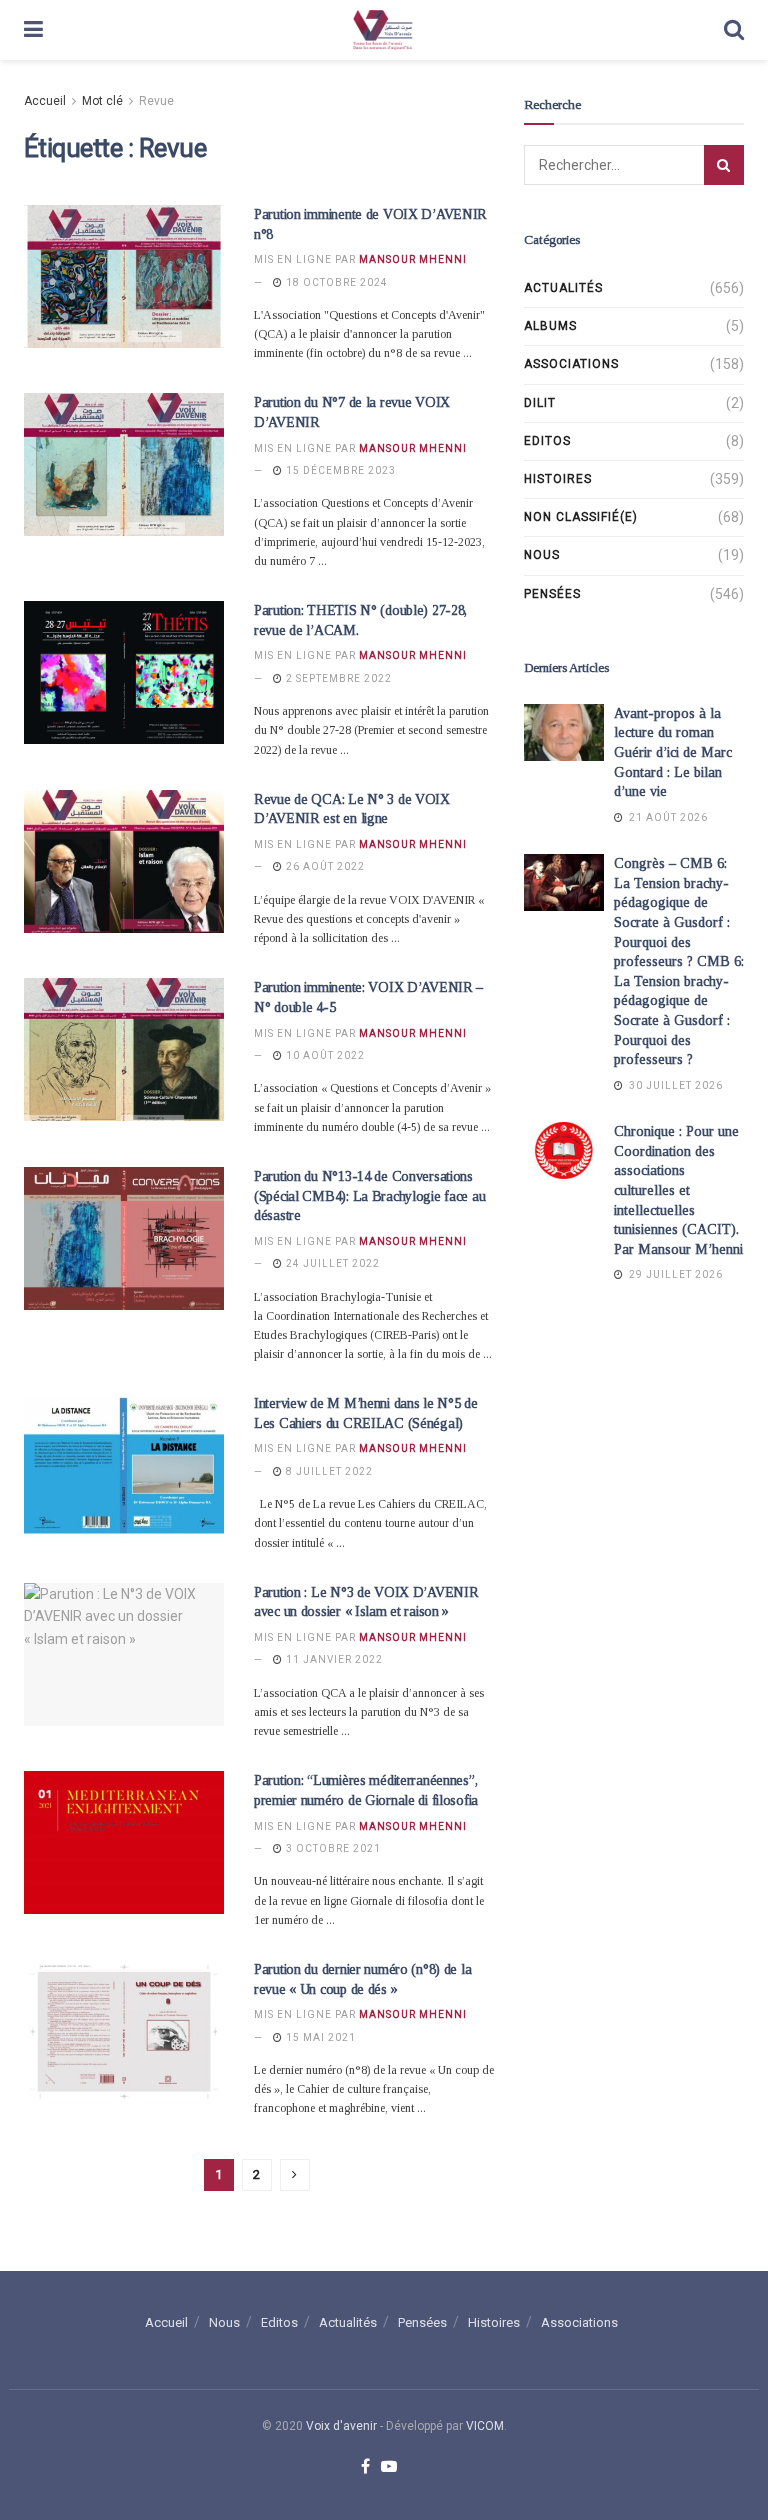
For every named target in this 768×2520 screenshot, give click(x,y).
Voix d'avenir (341, 2426)
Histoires (558, 479)
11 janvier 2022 (333, 1659)
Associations (571, 364)
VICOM (485, 2426)
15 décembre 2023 (339, 470)
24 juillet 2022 (331, 1263)
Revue (156, 101)
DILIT (540, 403)
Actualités (563, 288)
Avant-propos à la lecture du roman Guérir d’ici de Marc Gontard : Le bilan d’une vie (673, 752)
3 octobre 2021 (332, 1848)
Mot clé (102, 101)
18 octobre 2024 (335, 282)
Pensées (552, 594)
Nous (542, 555)
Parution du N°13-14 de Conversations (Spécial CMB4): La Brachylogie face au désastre (369, 1196)
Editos (547, 441)
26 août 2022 (324, 866)
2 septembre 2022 (337, 678)
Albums (550, 326)
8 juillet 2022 (328, 1471)
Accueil (45, 101)
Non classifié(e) (581, 517)
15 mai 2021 (319, 2037)
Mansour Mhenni (413, 259)
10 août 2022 (324, 1055)
